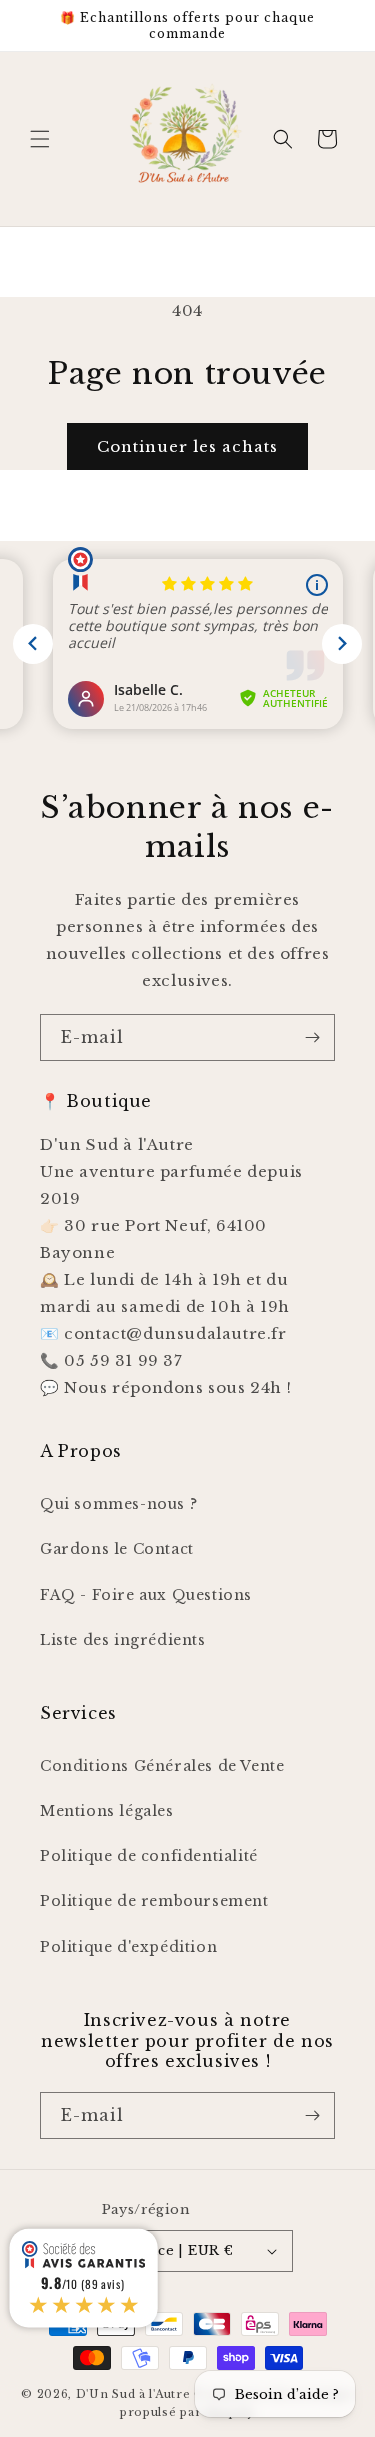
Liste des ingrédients (123, 1640)
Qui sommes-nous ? (118, 1504)
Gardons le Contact (117, 1549)
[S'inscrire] (312, 1037)
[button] (40, 139)
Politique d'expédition (128, 1947)
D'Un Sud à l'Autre (133, 2394)
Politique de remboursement (154, 1901)
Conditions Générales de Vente (162, 1766)
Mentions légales (107, 1811)
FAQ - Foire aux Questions (146, 1595)
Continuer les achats (187, 446)
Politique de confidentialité (149, 1856)
